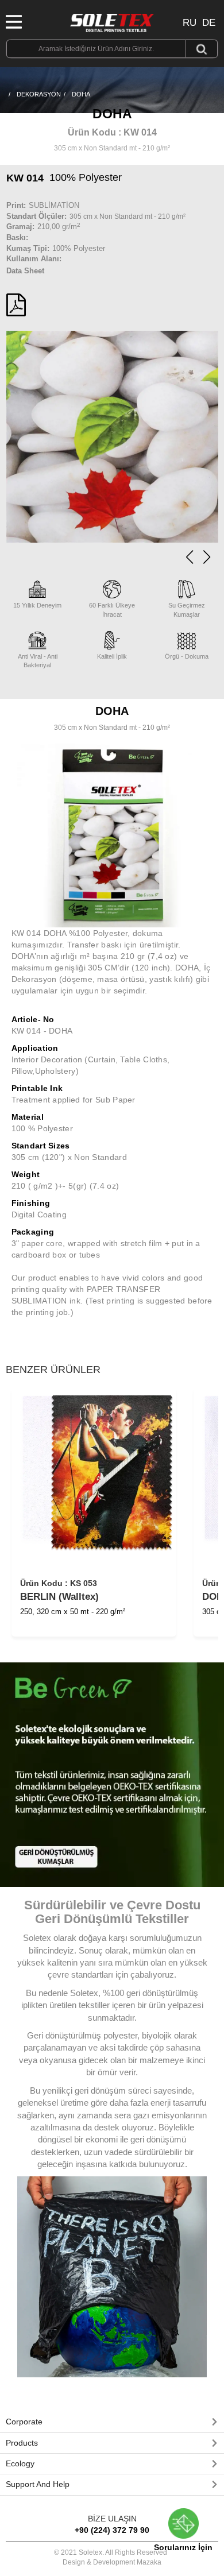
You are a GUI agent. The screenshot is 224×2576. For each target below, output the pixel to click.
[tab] (112, 2422)
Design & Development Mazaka (112, 2562)
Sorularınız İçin (183, 2547)
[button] (207, 557)
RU (190, 23)
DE (209, 23)
